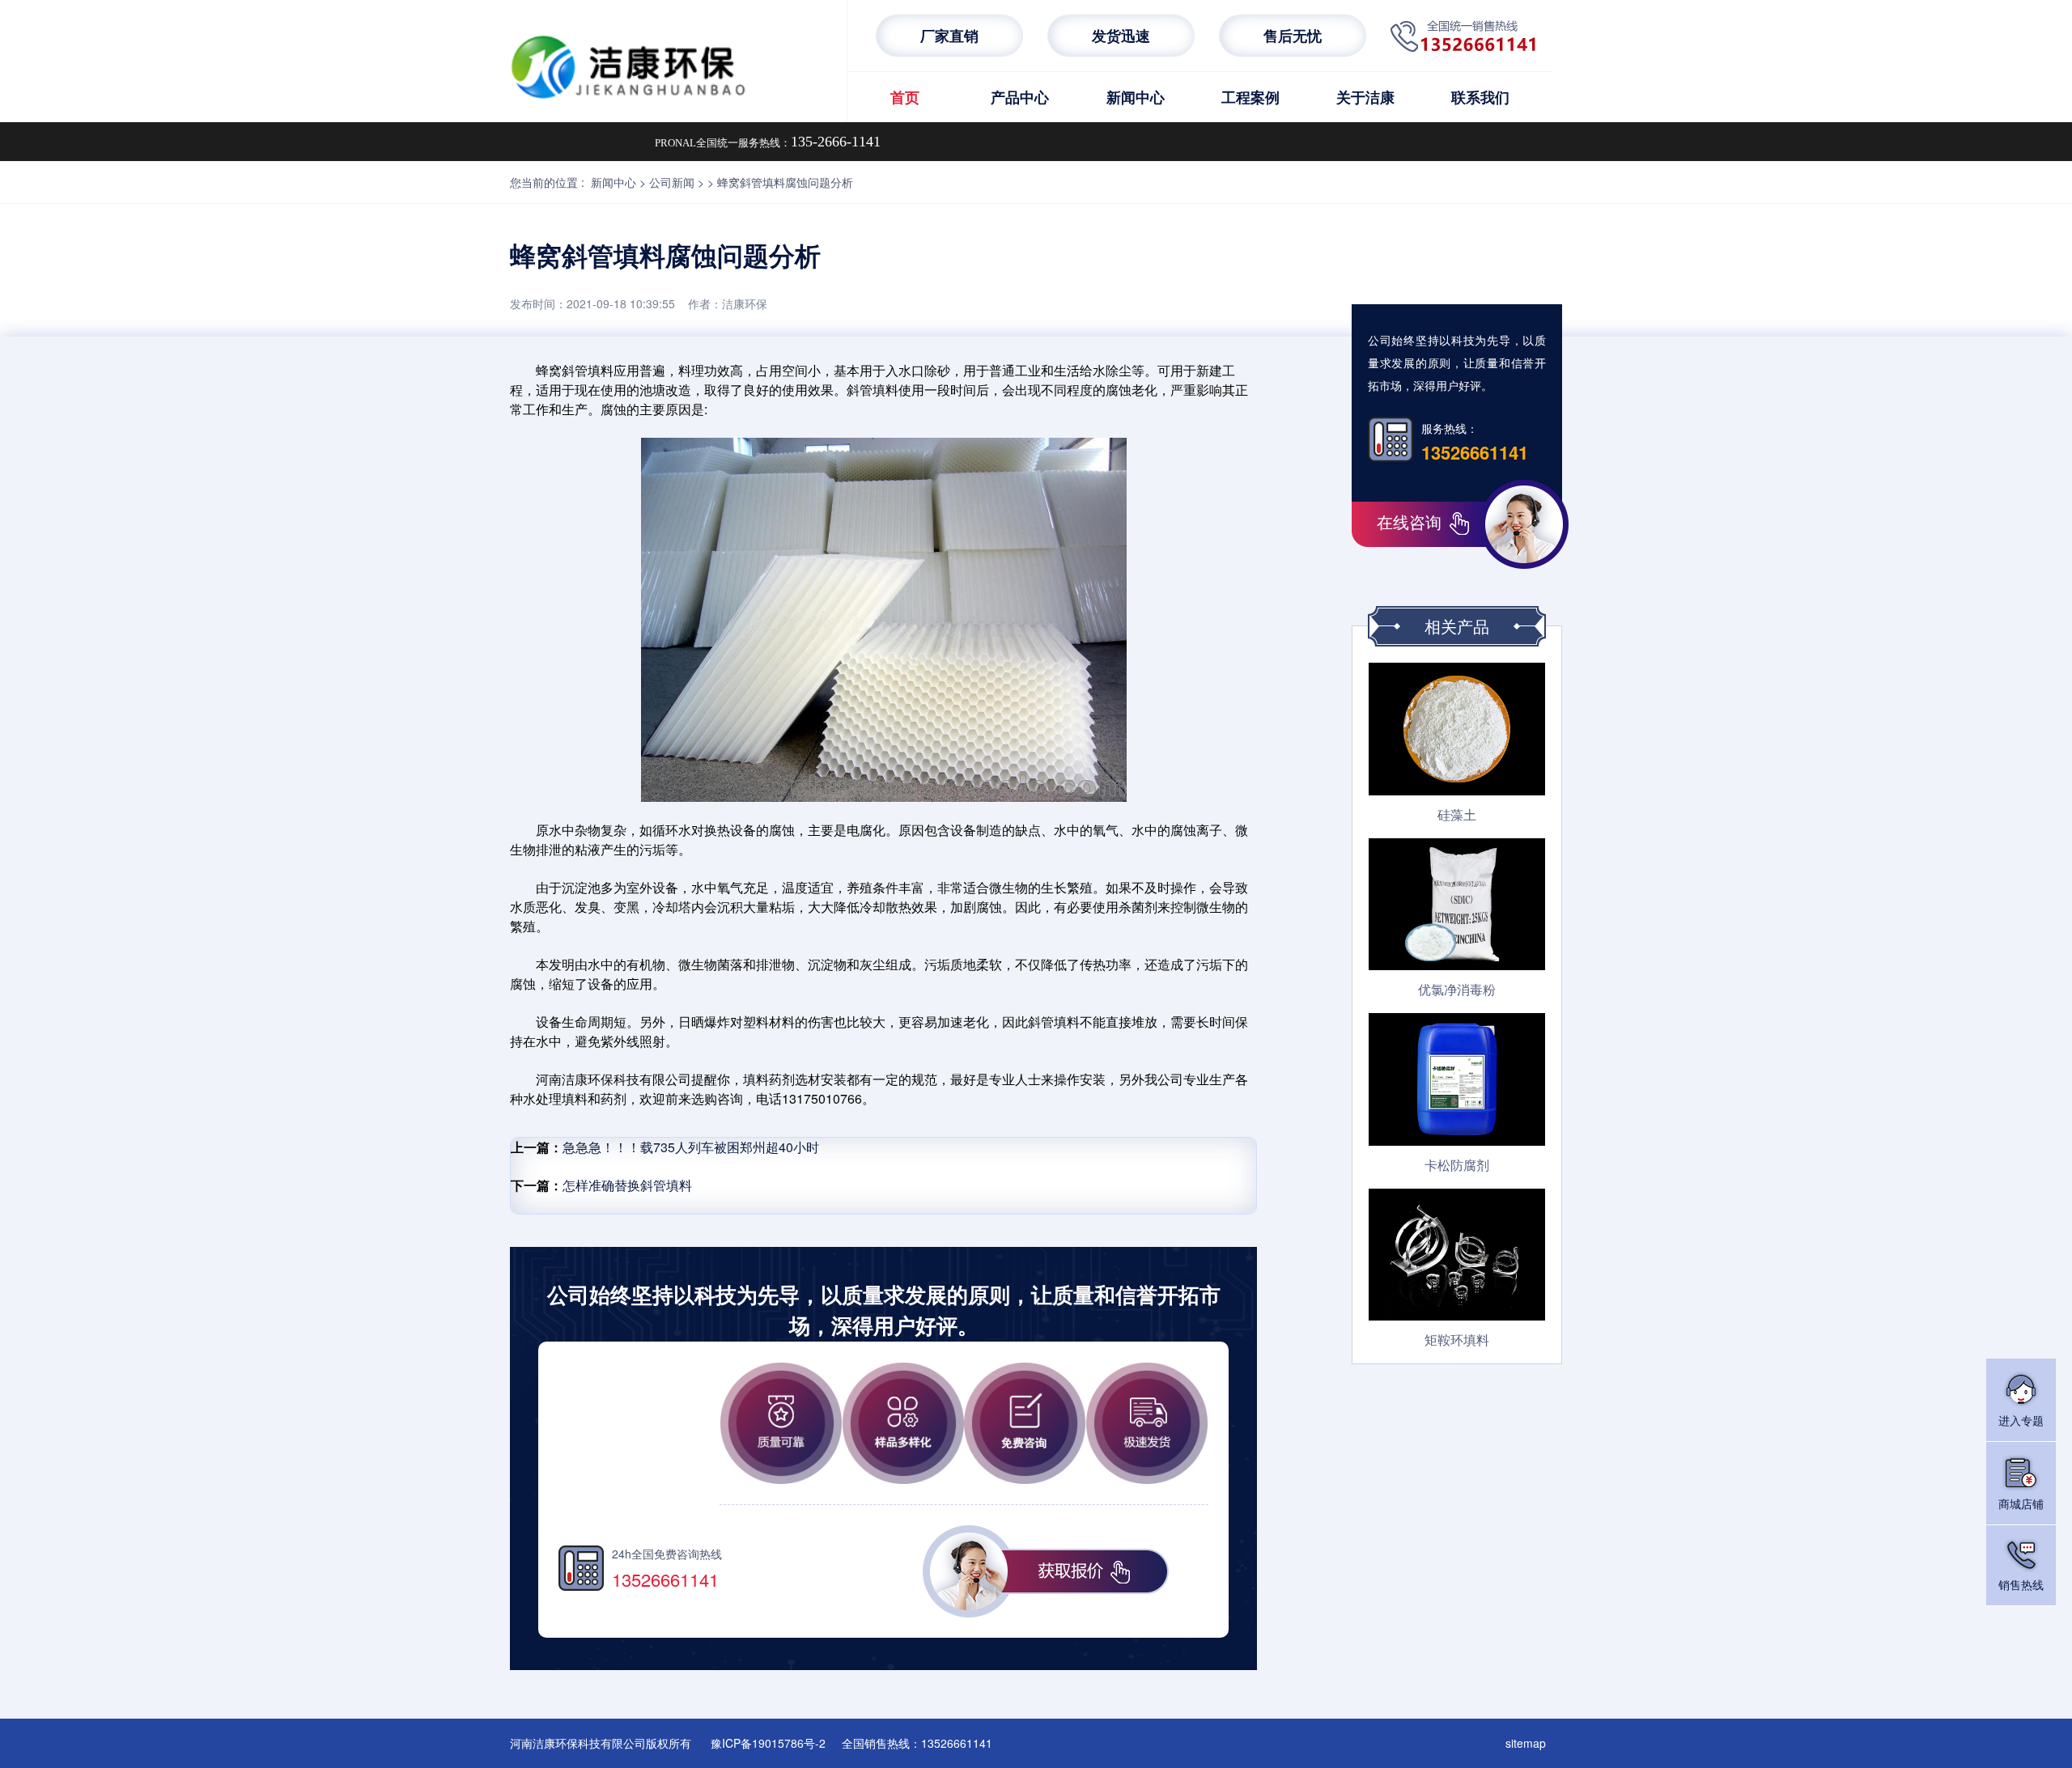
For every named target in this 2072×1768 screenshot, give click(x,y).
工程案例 (1250, 97)
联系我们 (1480, 97)
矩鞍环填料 (1457, 1340)
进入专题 (2021, 1420)
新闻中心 (1136, 97)
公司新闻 (672, 182)
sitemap (1526, 1743)
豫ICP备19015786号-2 (768, 1743)
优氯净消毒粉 (1457, 989)
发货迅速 (1121, 36)
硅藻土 (1457, 814)
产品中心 (1020, 97)
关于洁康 (1365, 97)
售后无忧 (1293, 36)
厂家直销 (949, 36)
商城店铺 (2021, 1503)
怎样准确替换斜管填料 (627, 1185)
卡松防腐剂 (1457, 1165)
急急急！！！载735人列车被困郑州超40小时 (691, 1147)
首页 (905, 97)
